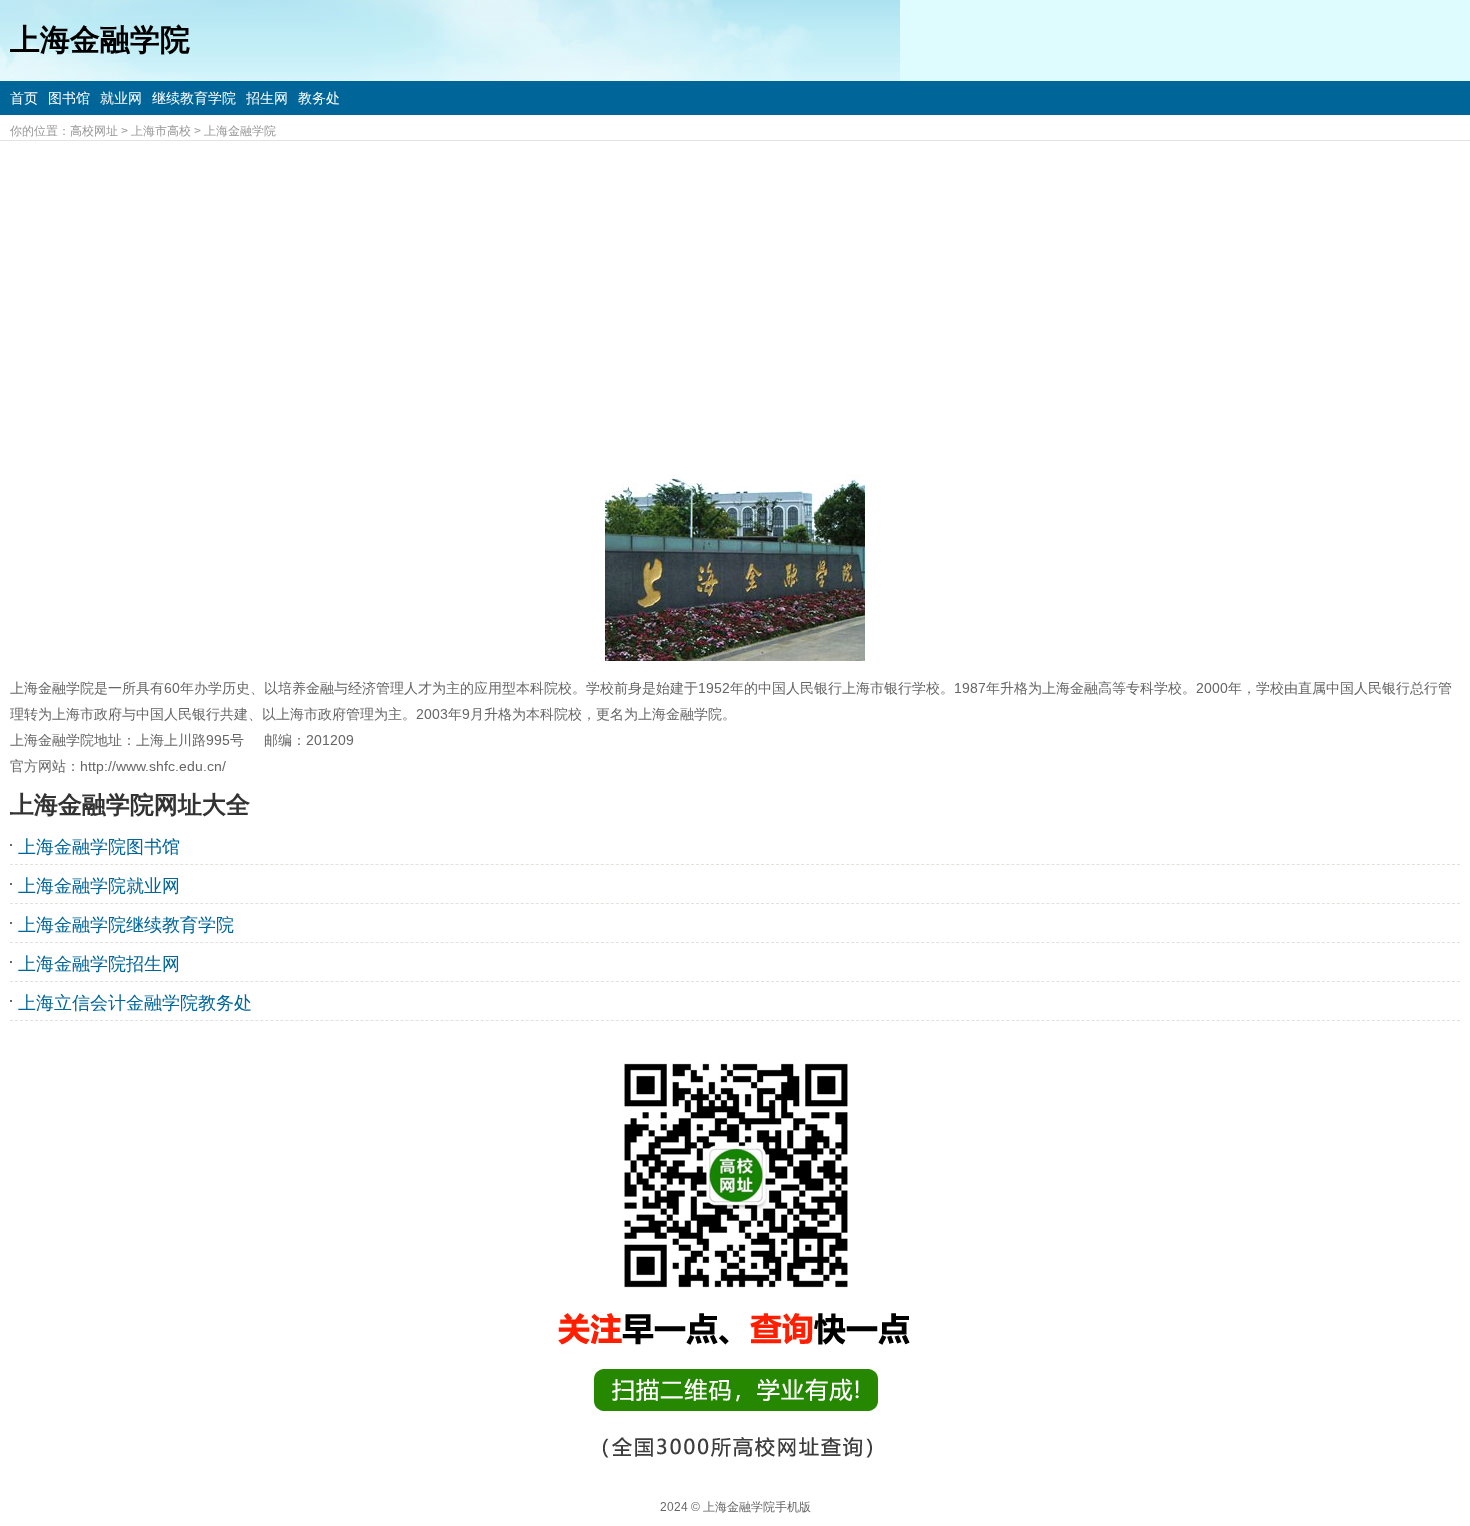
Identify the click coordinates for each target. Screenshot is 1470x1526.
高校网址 (94, 131)
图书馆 (69, 98)
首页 (24, 98)
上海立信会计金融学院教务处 (135, 1003)
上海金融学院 (240, 131)
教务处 (319, 98)
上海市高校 (161, 131)
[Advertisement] (735, 291)
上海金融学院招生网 (99, 964)
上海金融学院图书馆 (99, 847)
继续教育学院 (194, 98)
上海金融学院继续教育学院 (126, 925)
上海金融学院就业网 (99, 886)
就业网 (121, 98)
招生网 (267, 98)
